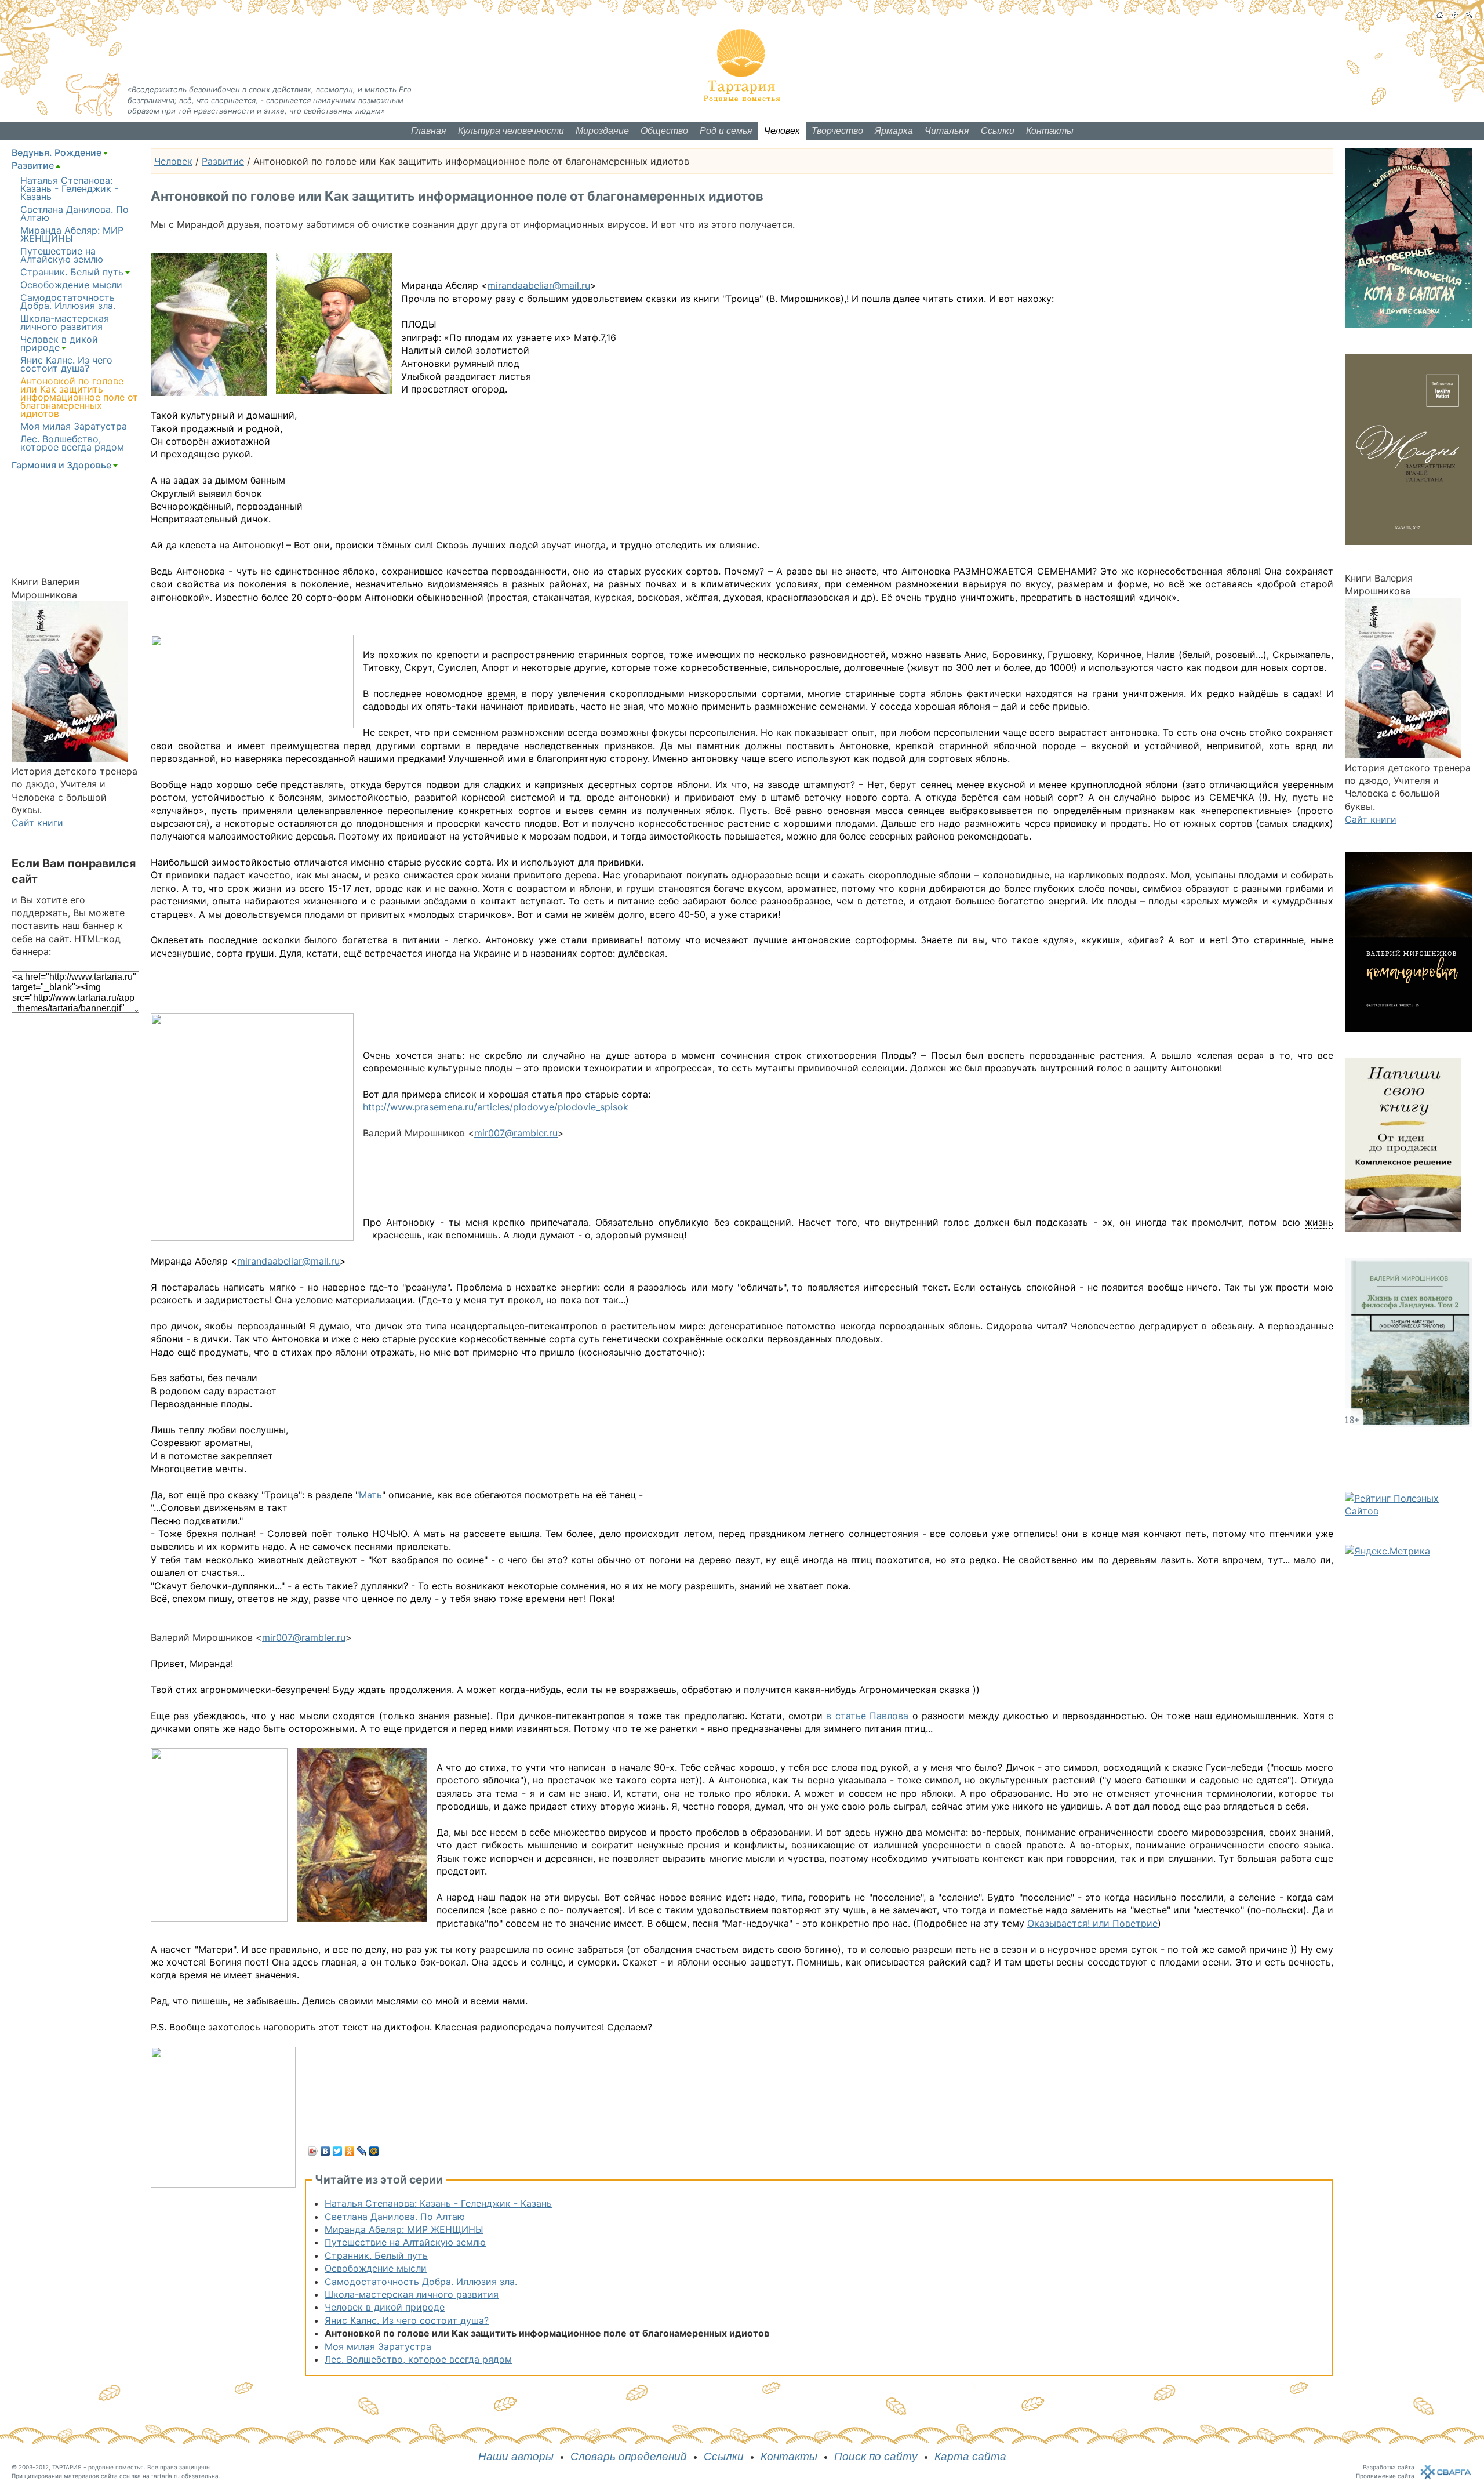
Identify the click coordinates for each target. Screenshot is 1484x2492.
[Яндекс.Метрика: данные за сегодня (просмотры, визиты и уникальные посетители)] (1387, 1551)
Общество (664, 131)
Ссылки (998, 131)
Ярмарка (894, 131)
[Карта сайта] (1455, 15)
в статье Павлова (867, 1716)
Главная (429, 131)
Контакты (1050, 131)
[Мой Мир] (374, 2151)
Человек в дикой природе (385, 2307)
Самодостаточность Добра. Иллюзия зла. (421, 2282)
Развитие (223, 161)
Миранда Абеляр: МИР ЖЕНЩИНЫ (404, 2229)
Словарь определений (629, 2456)
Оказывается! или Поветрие (1092, 1923)
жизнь (1319, 1222)
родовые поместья (116, 2467)
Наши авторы (516, 2456)
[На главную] (1440, 15)
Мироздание (602, 131)
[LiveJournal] (362, 2151)
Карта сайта (970, 2456)
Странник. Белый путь (376, 2255)
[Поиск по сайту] (1469, 15)
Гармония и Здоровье (61, 465)
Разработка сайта (1389, 2467)
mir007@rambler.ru (516, 1133)
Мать (370, 1495)
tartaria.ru (166, 2476)
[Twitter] (338, 2151)
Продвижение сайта (1385, 2476)
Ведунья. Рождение (57, 152)
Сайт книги (37, 823)
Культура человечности (511, 131)
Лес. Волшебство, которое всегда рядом (418, 2359)
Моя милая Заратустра (378, 2346)
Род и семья (726, 131)
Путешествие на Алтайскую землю (405, 2242)
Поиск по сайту (876, 2456)
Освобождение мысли (376, 2268)
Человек (782, 131)
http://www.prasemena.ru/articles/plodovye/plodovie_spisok (496, 1107)
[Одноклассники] (350, 2151)
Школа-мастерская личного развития (412, 2294)
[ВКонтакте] (325, 2151)
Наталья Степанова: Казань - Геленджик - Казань (438, 2203)
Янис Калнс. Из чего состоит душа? (407, 2320)
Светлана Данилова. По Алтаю (395, 2217)
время (501, 693)
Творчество (837, 131)
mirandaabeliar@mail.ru (539, 285)
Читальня (947, 131)
